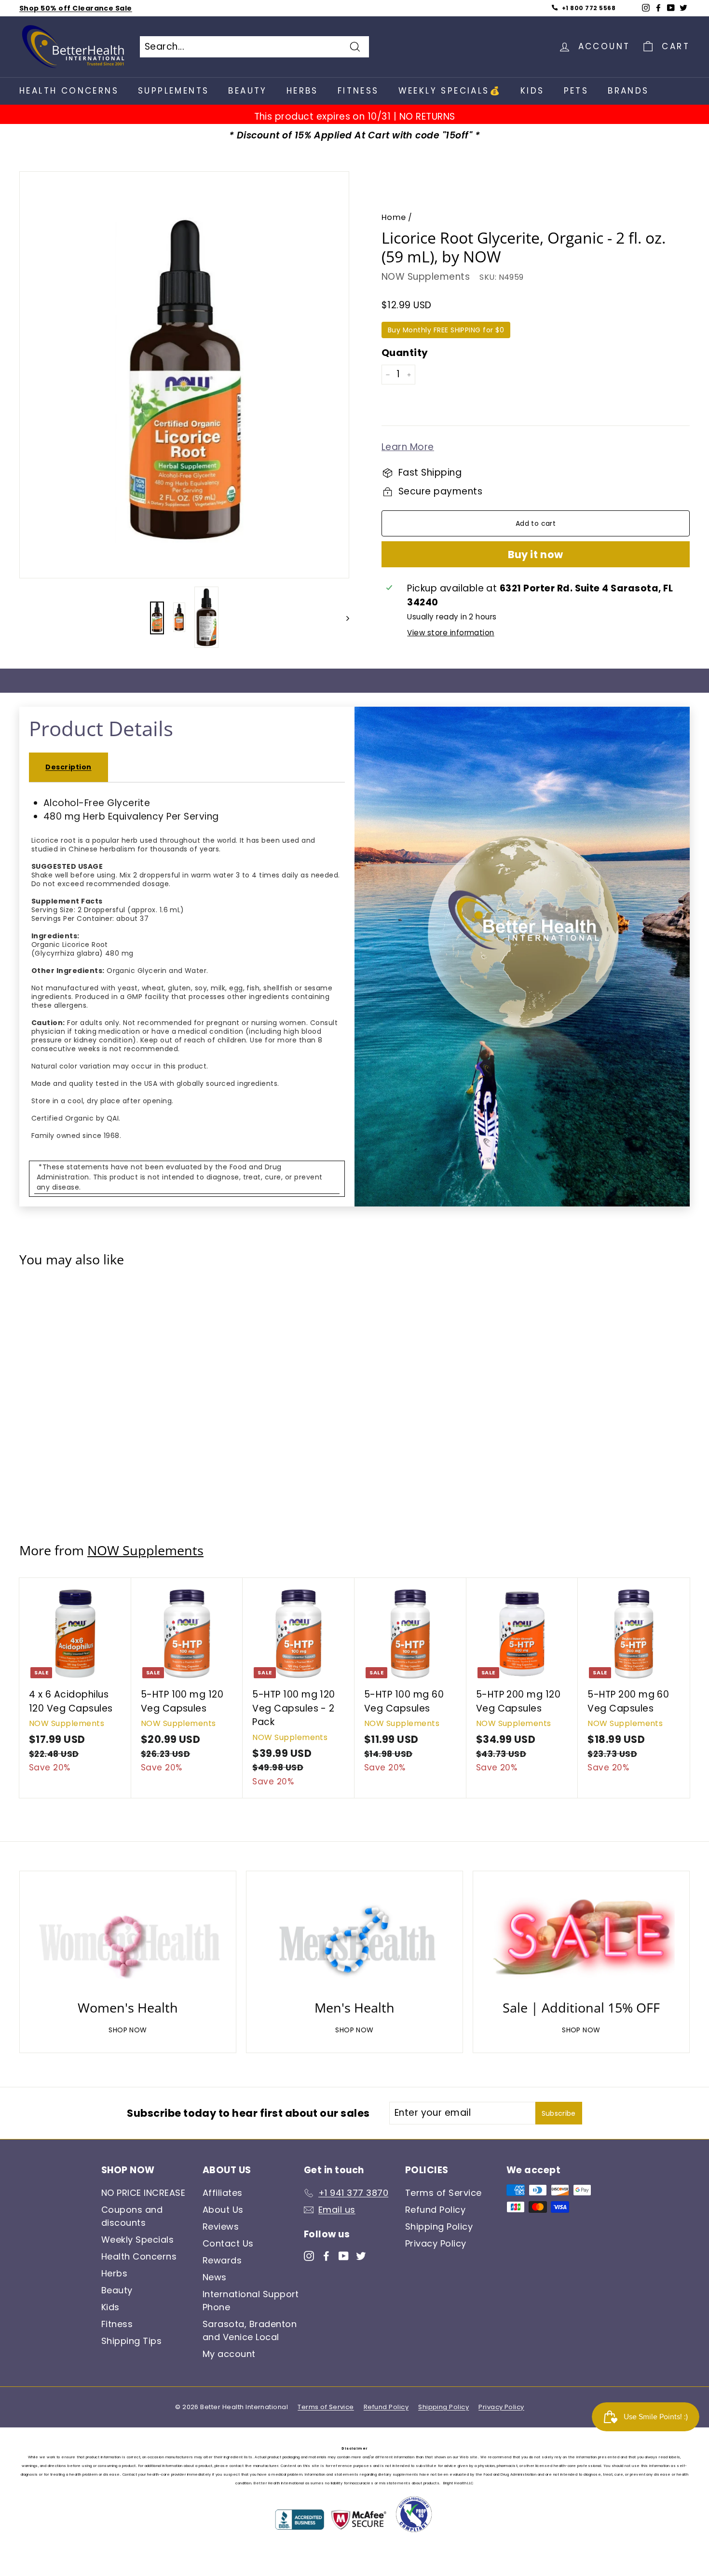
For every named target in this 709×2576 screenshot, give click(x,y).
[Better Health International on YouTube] (344, 2255)
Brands (628, 91)
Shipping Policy (439, 2227)
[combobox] (254, 47)
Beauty (247, 91)
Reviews (221, 2227)
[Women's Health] (128, 1938)
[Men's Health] (354, 1938)
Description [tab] (68, 767)
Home (394, 217)
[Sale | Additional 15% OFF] (581, 1938)
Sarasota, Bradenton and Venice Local (250, 2330)
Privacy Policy (436, 2243)
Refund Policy (435, 2210)
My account (229, 2354)
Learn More (408, 447)
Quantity (405, 353)
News (215, 2277)
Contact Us (228, 2243)
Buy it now (535, 555)
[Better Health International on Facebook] (326, 2255)
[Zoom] (184, 380)
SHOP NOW (128, 2030)
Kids (532, 91)
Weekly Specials (137, 2240)
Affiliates (223, 2193)
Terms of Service (443, 2193)
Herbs (302, 91)
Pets (576, 91)
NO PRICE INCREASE (143, 2193)
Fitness (358, 91)
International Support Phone (251, 2301)
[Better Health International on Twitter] (361, 2255)
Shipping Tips (131, 2341)
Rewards (222, 2260)
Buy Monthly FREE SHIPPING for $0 (446, 330)
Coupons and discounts (132, 2216)
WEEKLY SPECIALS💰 (450, 91)
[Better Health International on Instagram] (309, 2255)
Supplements (173, 91)
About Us (223, 2210)
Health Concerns (69, 91)
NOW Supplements (426, 277)
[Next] (343, 618)
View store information (450, 633)
